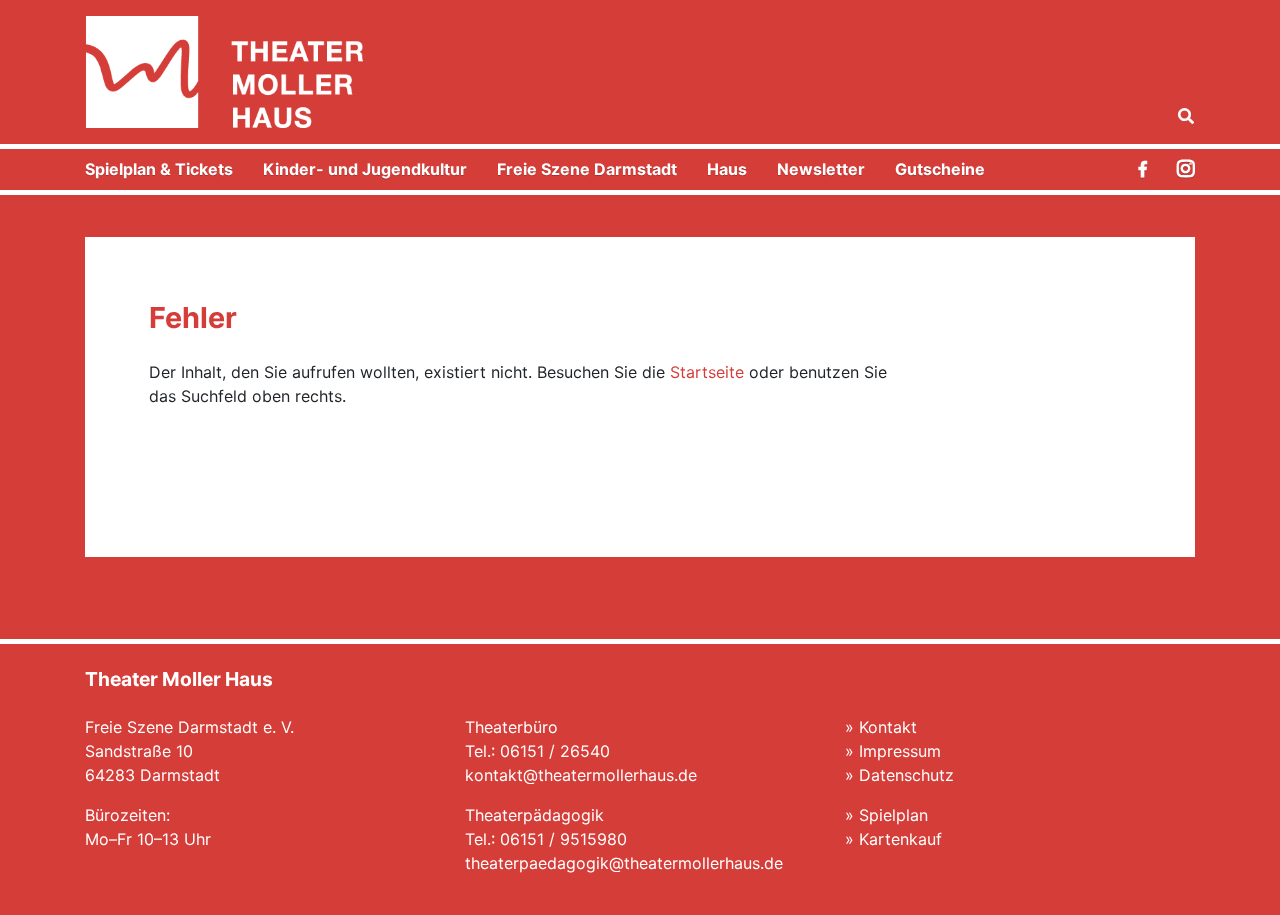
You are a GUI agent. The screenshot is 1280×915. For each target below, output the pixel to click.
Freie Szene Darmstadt (587, 169)
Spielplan (893, 815)
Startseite (707, 372)
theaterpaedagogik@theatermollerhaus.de (624, 863)
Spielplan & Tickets (159, 169)
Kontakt (888, 727)
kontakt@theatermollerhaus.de (581, 775)
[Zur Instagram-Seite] (1186, 169)
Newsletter (821, 169)
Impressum (900, 751)
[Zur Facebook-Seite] (1143, 169)
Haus (727, 169)
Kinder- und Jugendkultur (365, 169)
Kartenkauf (900, 839)
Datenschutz (906, 775)
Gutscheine (940, 169)
